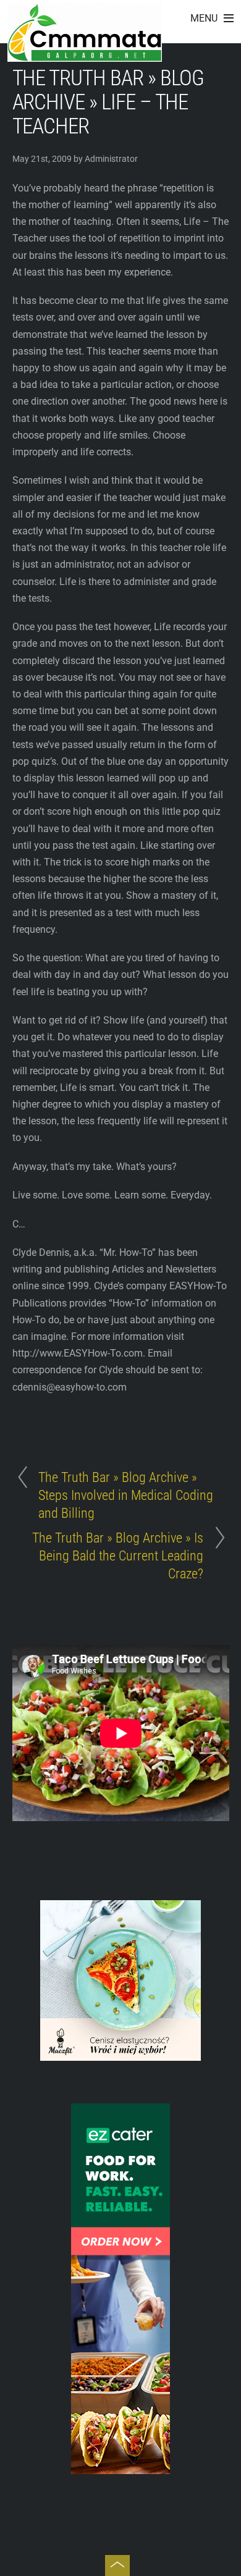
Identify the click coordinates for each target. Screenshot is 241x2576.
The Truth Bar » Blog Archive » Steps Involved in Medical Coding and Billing (126, 1495)
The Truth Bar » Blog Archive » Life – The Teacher (108, 102)
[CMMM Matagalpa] (85, 55)
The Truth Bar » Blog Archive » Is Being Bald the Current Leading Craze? (118, 1555)
